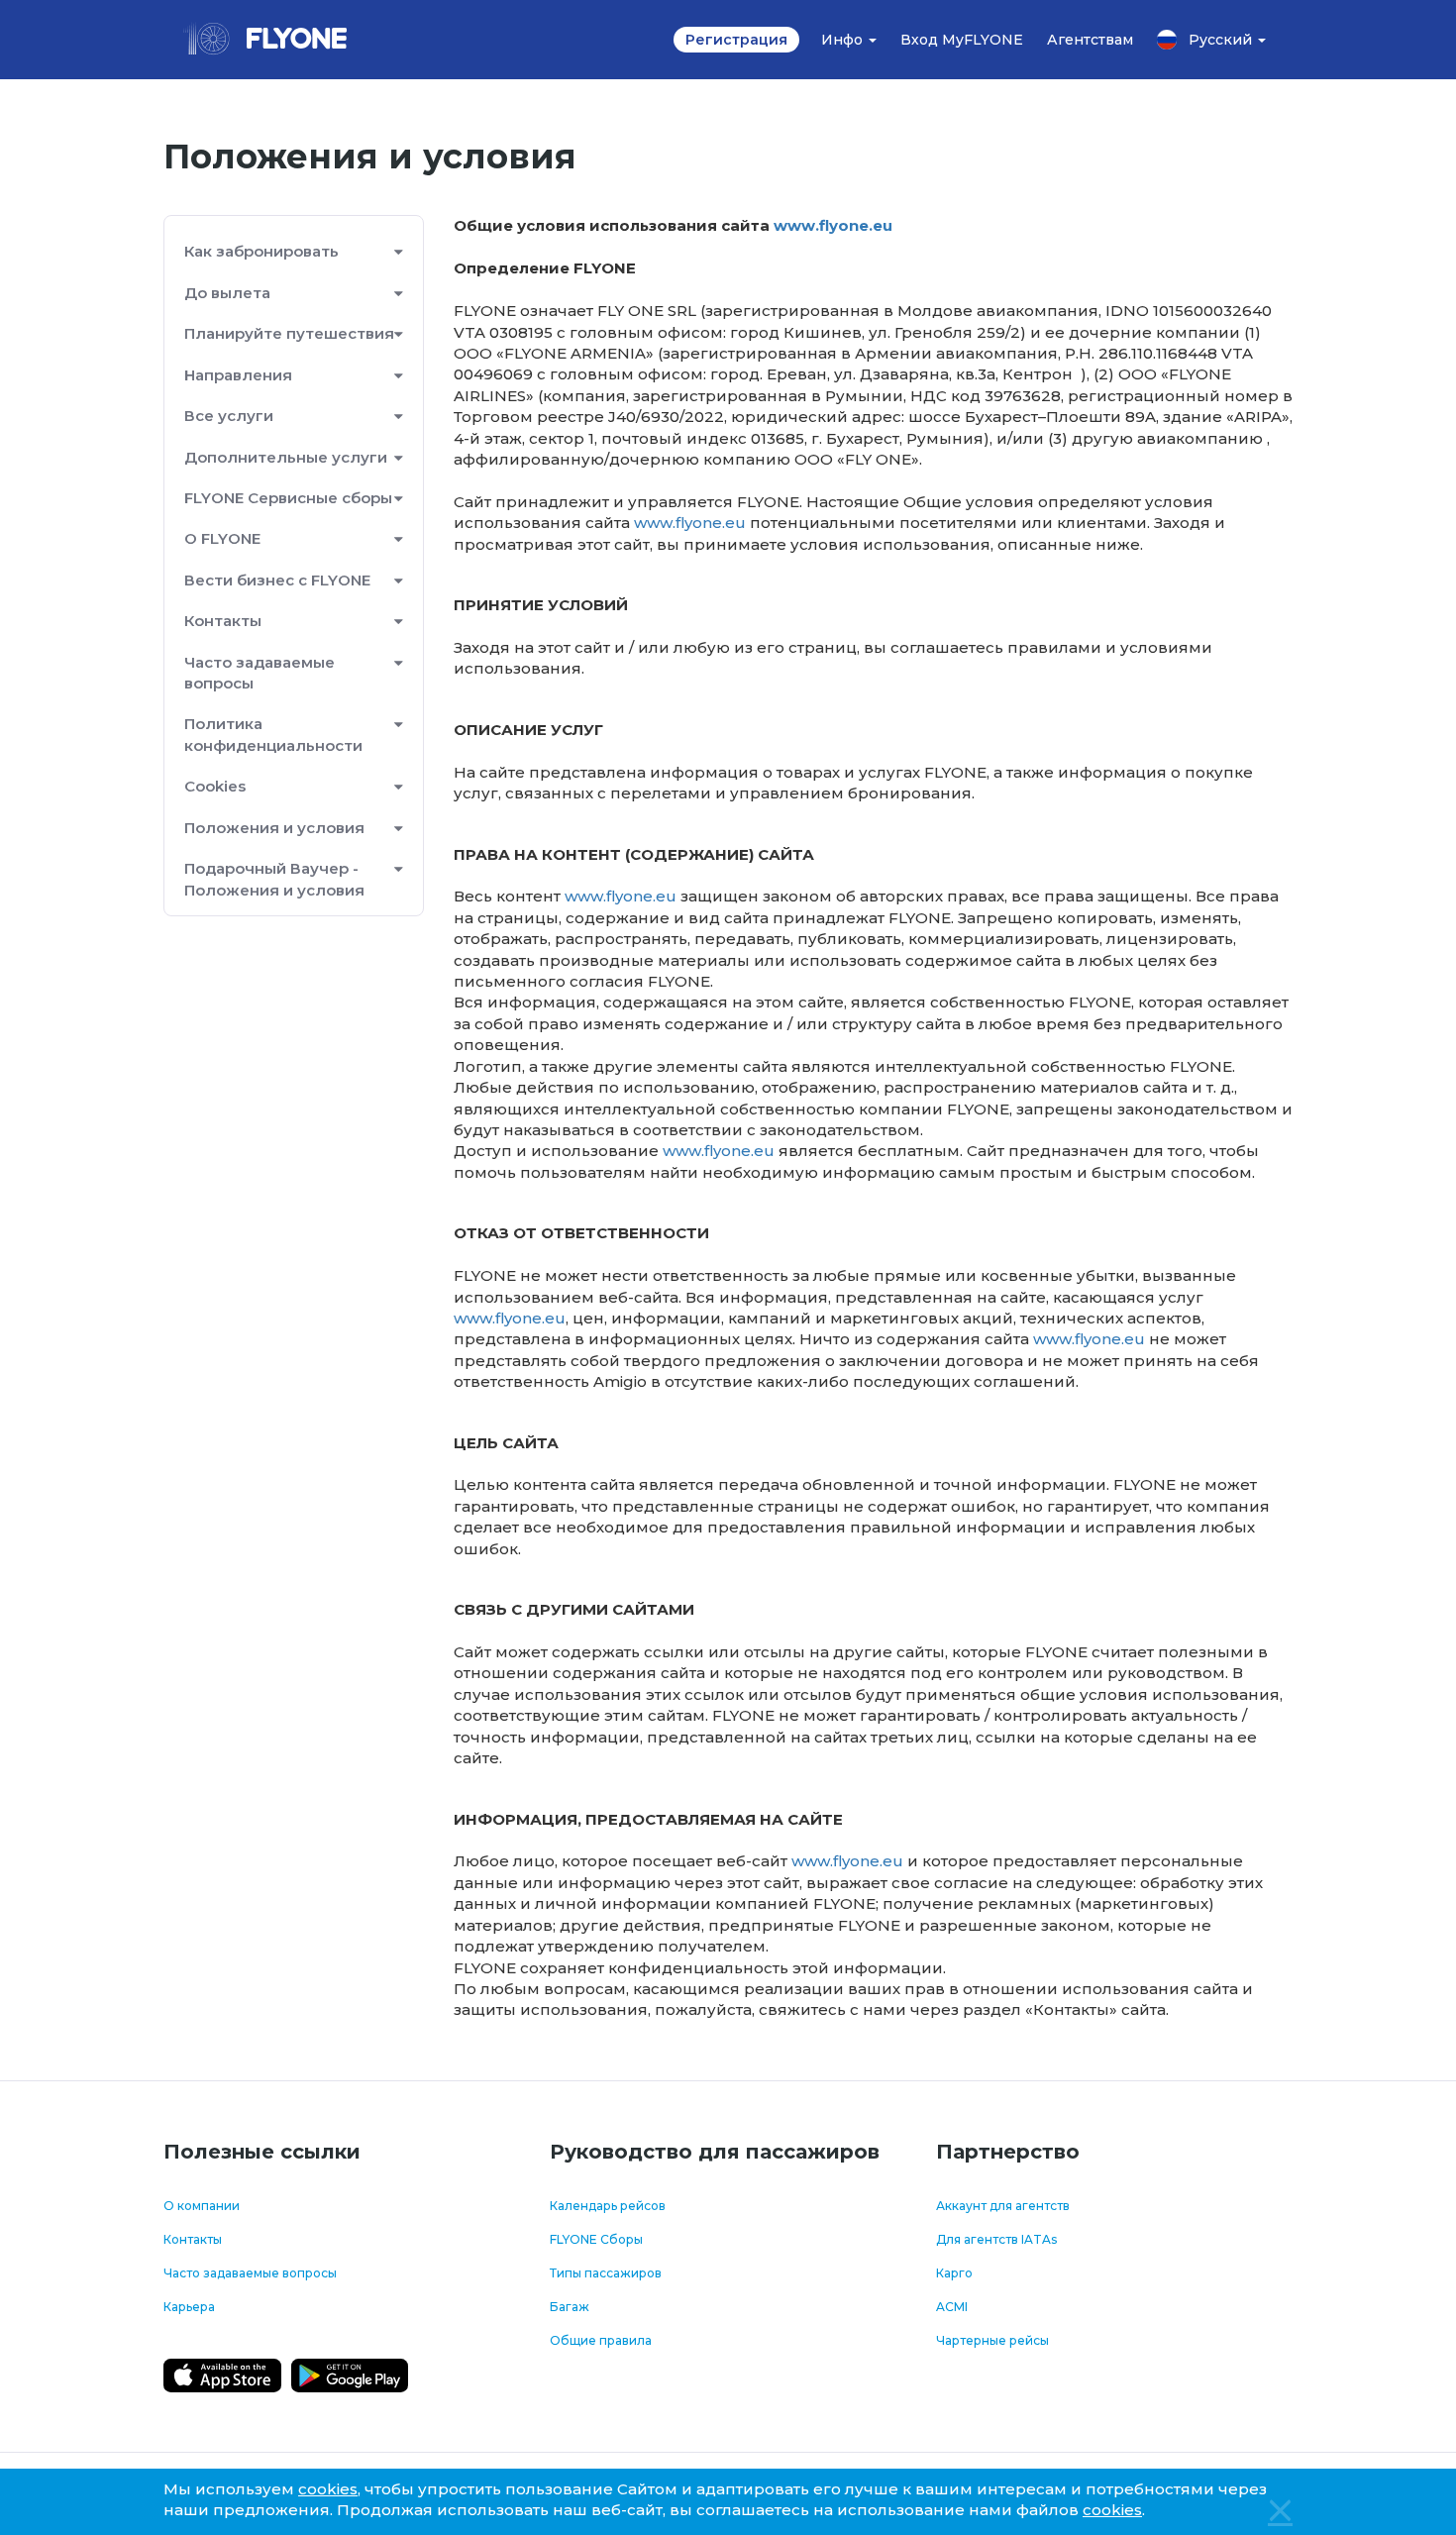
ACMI (952, 2307)
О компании (202, 2206)
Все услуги (229, 416)
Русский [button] (1222, 40)
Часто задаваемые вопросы (260, 673)
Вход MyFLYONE (962, 40)
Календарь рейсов (608, 2206)
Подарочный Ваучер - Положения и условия (274, 879)
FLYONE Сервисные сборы (288, 498)
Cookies (215, 786)
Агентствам (1090, 40)
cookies (328, 2489)
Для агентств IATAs (996, 2239)
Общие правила (601, 2340)
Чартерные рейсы (992, 2340)
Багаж (570, 2307)
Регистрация (736, 40)
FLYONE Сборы (596, 2239)
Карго (954, 2273)
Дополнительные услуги (286, 457)
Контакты (193, 2239)
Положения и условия (274, 828)
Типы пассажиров (606, 2273)
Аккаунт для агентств (1003, 2206)
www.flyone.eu (833, 225)
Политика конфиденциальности (273, 734)
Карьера (189, 2307)
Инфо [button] (844, 40)
